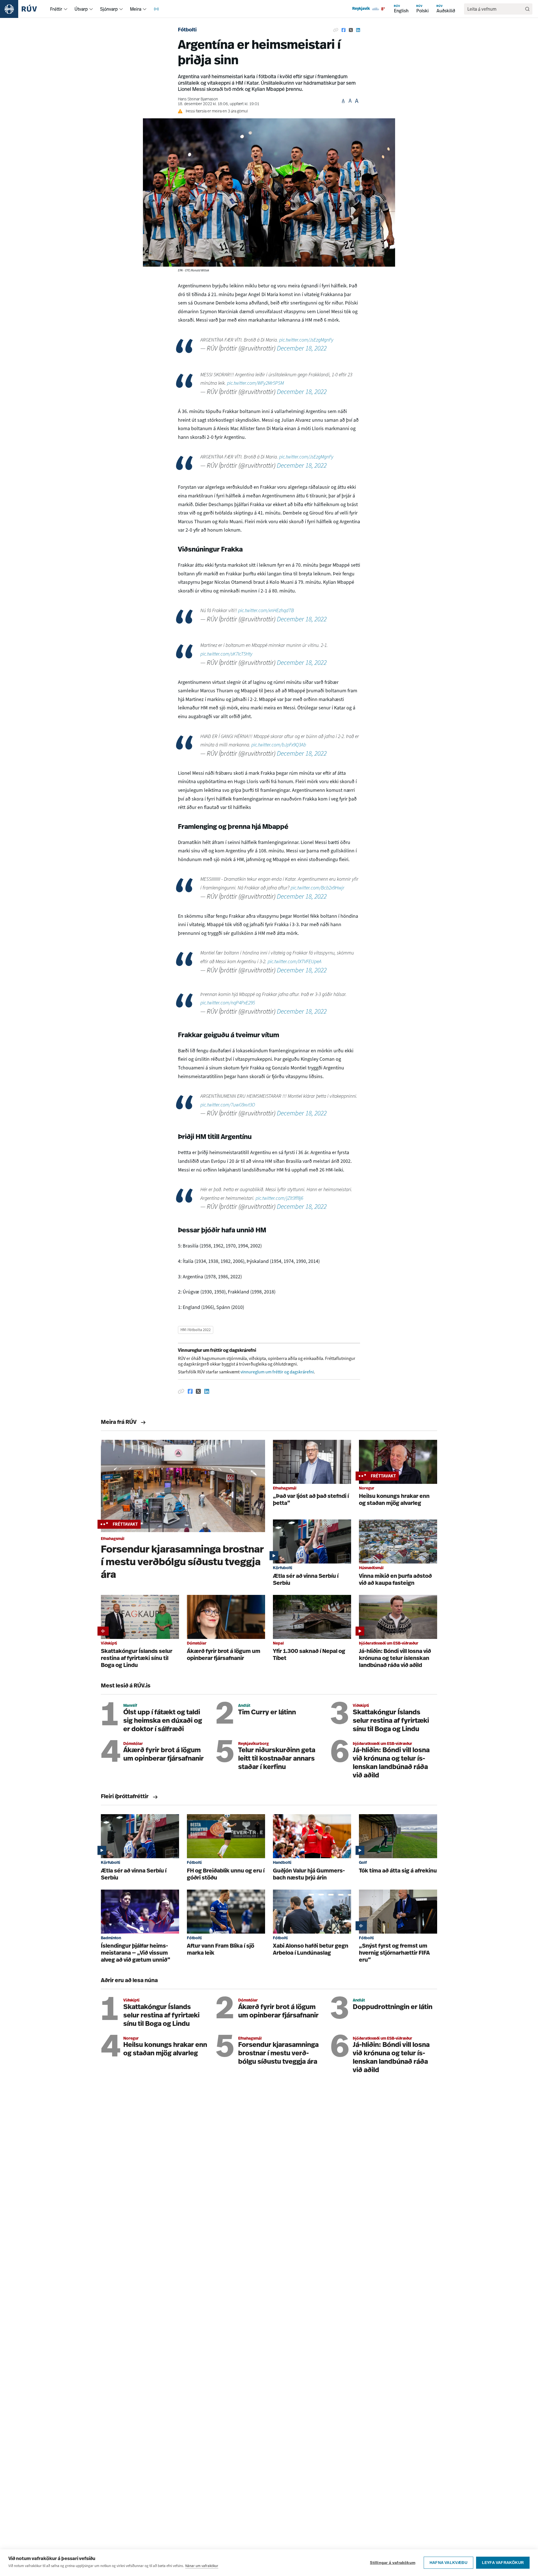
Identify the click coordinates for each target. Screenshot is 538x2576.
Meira (136, 9)
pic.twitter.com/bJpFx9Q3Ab (279, 745)
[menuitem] (66, 9)
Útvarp (81, 9)
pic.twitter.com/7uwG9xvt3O (228, 1105)
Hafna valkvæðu (448, 2563)
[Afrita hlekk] (336, 30)
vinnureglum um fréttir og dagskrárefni (277, 1372)
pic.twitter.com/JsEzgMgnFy (306, 340)
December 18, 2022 (302, 348)
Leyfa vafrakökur (503, 2563)
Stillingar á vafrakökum (393, 2563)
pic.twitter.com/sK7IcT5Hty (226, 654)
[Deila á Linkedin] (358, 30)
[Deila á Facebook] (344, 30)
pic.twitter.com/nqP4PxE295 (228, 1003)
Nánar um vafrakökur (202, 2566)
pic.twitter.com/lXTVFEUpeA (294, 961)
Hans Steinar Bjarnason (198, 99)
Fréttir (56, 9)
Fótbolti (187, 30)
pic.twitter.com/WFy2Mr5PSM (255, 383)
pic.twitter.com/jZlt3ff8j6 (279, 1198)
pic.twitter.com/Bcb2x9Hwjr (317, 888)
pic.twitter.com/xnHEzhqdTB (266, 610)
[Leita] (527, 9)
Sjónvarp (109, 9)
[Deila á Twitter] (351, 30)
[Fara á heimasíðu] (23, 9)
